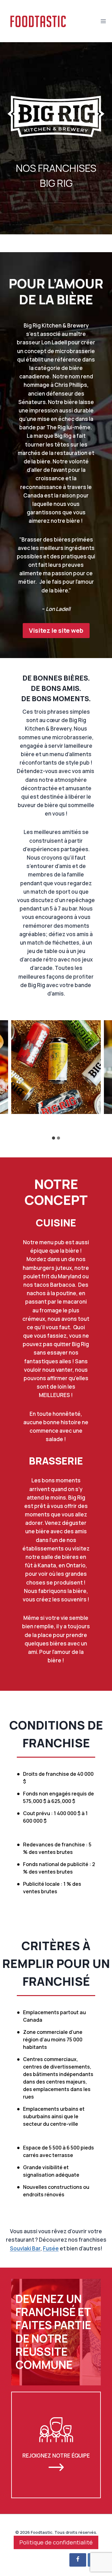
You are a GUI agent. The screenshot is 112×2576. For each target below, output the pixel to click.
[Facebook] (78, 2560)
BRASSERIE (56, 1461)
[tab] (54, 1138)
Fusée (51, 2248)
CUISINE (56, 1223)
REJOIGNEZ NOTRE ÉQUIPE (56, 2455)
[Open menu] (103, 21)
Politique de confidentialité (56, 2542)
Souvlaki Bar (25, 2248)
